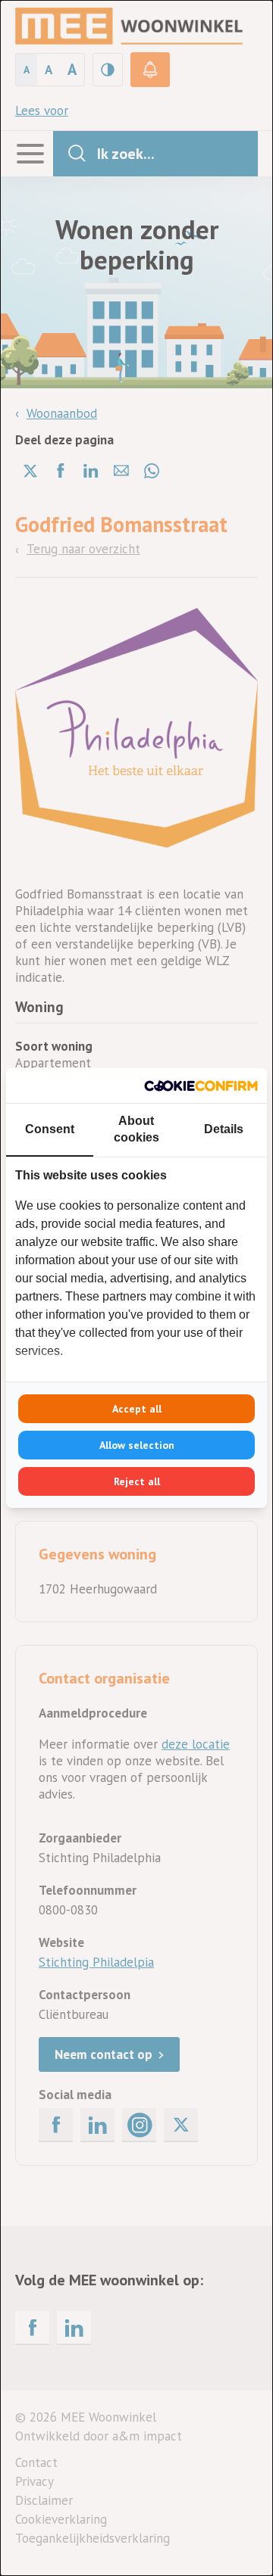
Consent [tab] (50, 1129)
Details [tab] (224, 1129)
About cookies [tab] (136, 1129)
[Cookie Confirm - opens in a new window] (201, 1086)
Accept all (137, 1409)
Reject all (137, 1481)
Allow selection (137, 1445)
